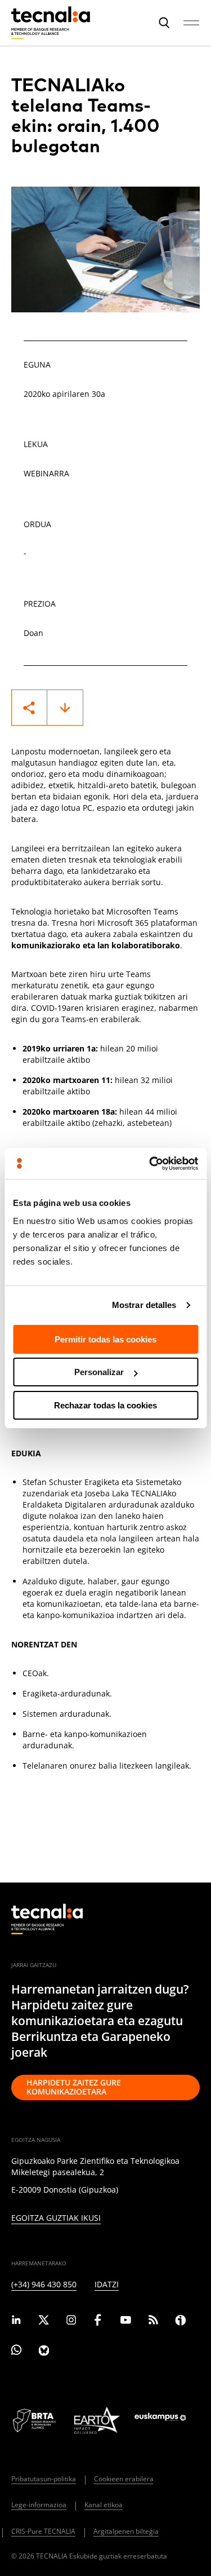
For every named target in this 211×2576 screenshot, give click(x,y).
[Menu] (191, 23)
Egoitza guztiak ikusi (56, 2218)
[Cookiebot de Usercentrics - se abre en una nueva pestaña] (150, 1164)
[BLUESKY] (44, 2352)
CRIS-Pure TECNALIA (43, 2531)
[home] (47, 1919)
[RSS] (153, 2322)
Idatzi (107, 2285)
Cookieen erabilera (124, 2479)
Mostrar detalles (144, 1305)
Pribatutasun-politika (44, 2479)
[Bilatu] (164, 22)
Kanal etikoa (104, 2505)
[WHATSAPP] (17, 2352)
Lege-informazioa (39, 2505)
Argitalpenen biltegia (126, 2531)
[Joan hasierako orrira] (51, 23)
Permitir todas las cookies (105, 1339)
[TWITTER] (44, 2322)
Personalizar (99, 1372)
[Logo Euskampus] (167, 2421)
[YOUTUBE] (126, 2322)
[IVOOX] (180, 2322)
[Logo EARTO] (97, 2420)
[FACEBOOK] (98, 2322)
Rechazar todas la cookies (105, 1405)
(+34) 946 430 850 (44, 2285)
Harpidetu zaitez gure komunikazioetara (74, 2087)
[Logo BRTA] (35, 2420)
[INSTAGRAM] (71, 2322)
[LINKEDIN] (17, 2322)
